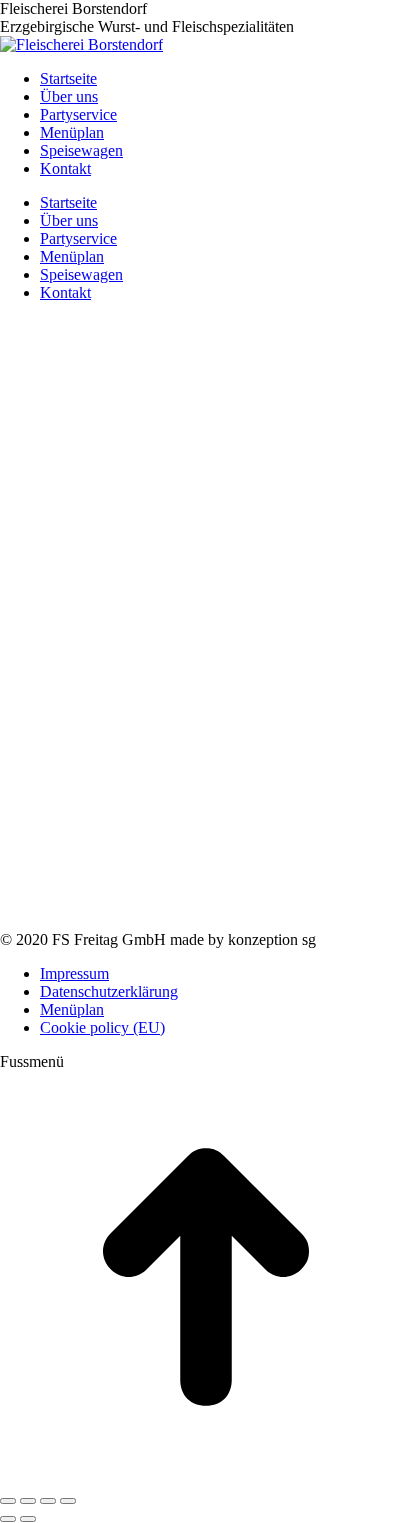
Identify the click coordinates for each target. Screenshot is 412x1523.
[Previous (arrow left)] (8, 1519)
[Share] (28, 1501)
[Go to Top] (206, 1477)
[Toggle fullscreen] (48, 1501)
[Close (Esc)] (8, 1501)
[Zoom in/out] (68, 1501)
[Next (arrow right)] (28, 1519)
